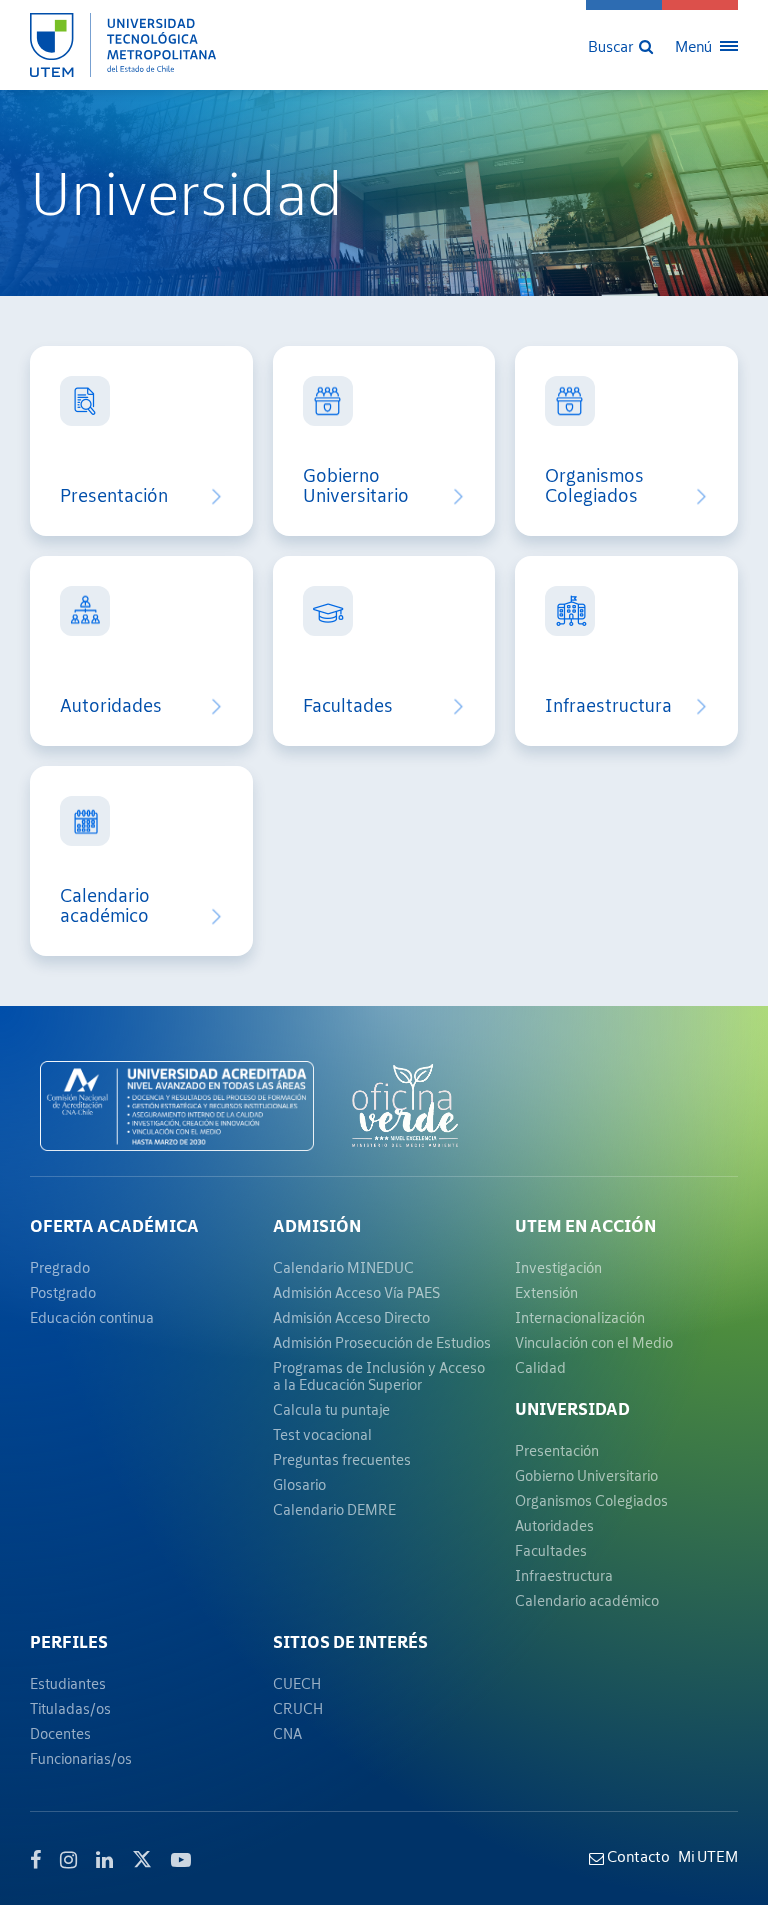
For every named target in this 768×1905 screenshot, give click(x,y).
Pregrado (60, 1267)
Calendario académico (105, 906)
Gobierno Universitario (356, 486)
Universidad (572, 1409)
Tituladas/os (70, 1708)
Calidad (540, 1367)
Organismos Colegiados (594, 486)
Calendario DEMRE (334, 1509)
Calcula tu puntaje (331, 1409)
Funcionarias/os (81, 1758)
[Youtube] (181, 1860)
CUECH (297, 1683)
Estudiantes (68, 1683)
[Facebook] (35, 1860)
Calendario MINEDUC (343, 1267)
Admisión (317, 1226)
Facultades (348, 706)
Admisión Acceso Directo (351, 1317)
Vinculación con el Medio (594, 1342)
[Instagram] (68, 1860)
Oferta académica (114, 1226)
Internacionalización (580, 1317)
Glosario (299, 1484)
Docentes (60, 1733)
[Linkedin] (104, 1860)
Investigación (558, 1267)
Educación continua (92, 1317)
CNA (287, 1733)
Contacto (637, 1856)
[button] (622, 45)
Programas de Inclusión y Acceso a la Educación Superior (379, 1376)
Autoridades (111, 706)
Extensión (546, 1292)
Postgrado (63, 1292)
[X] (142, 1857)
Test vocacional (322, 1434)
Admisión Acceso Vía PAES (356, 1292)
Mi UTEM (708, 1856)
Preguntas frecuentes (342, 1459)
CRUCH (298, 1708)
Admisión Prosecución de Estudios (382, 1342)
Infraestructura (608, 706)
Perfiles (69, 1642)
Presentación (114, 496)
